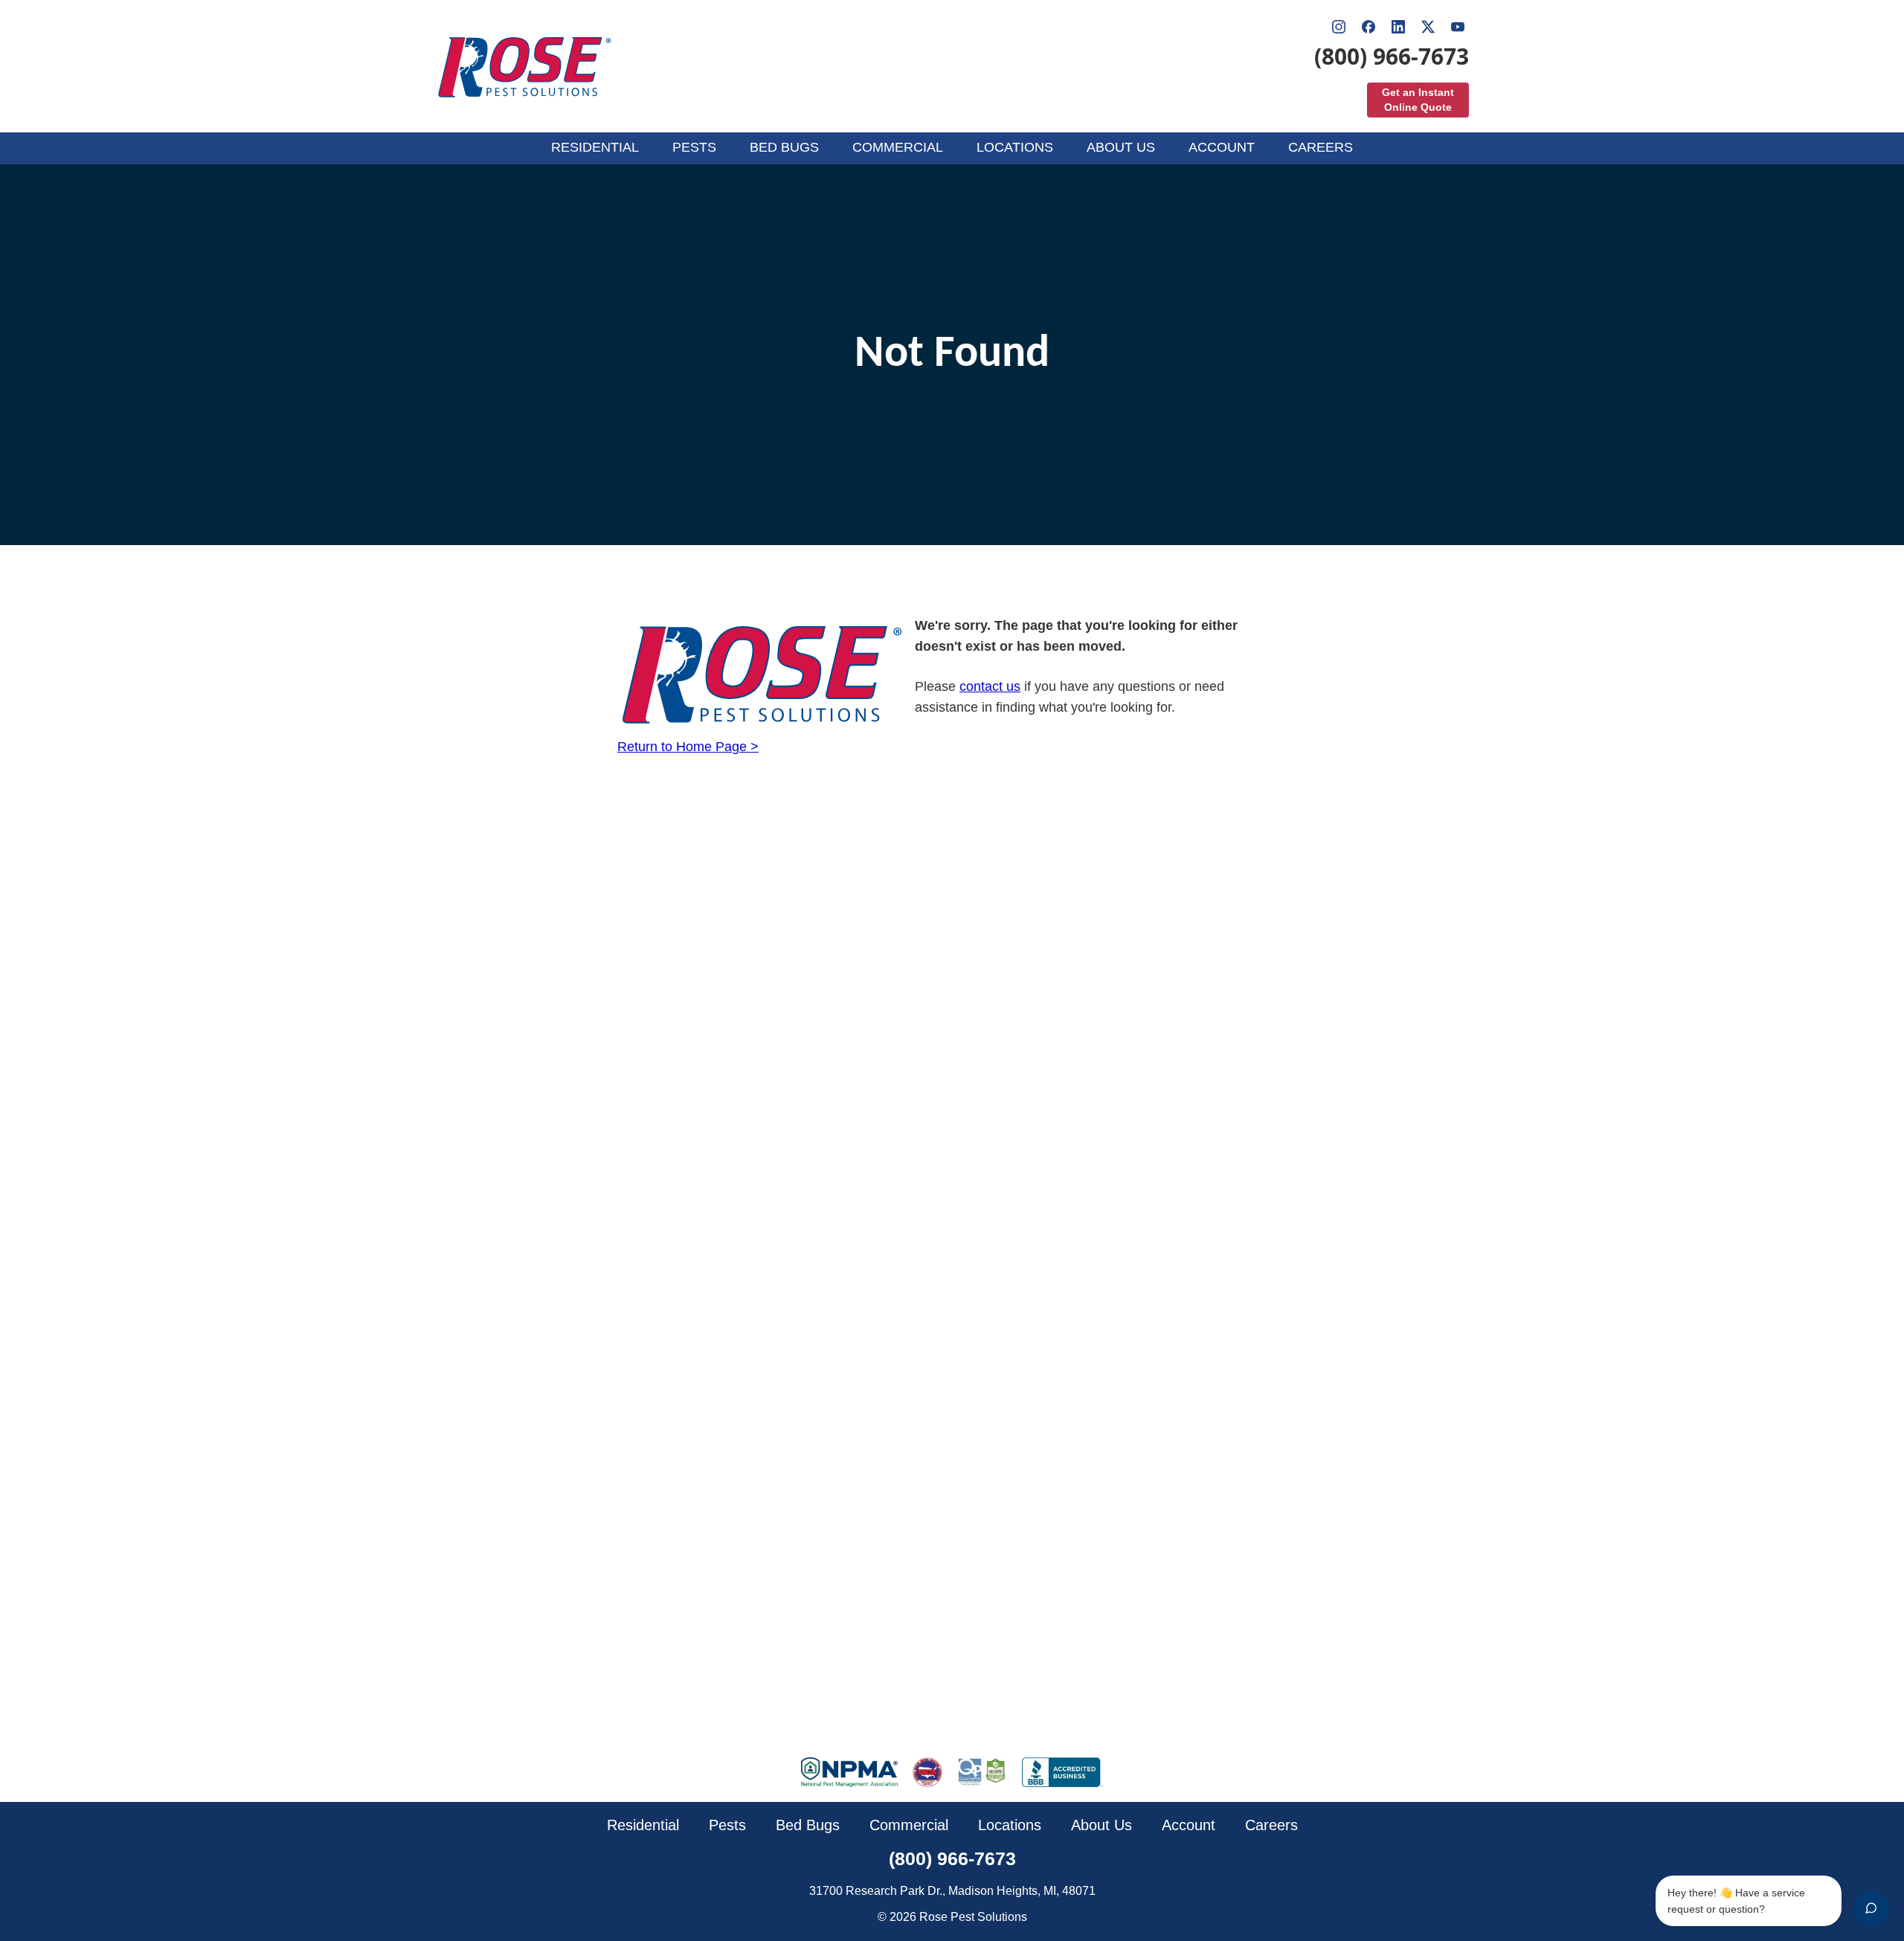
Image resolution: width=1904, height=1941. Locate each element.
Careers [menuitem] (1321, 147)
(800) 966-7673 (1392, 57)
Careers (1271, 1825)
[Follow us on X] (1428, 27)
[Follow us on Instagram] (1339, 27)
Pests (727, 1825)
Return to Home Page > (688, 747)
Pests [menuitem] (694, 147)
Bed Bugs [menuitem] (784, 147)
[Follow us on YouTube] (1458, 27)
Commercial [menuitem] (898, 147)
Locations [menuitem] (1015, 147)
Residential (643, 1825)
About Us (1101, 1825)
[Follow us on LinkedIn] (1398, 27)
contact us (990, 686)
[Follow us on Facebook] (1368, 27)
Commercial (909, 1825)
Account (1189, 1825)
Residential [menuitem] (595, 147)
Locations (1010, 1825)
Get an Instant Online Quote (1418, 100)
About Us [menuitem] (1121, 147)
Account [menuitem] (1222, 147)
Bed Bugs (808, 1825)
